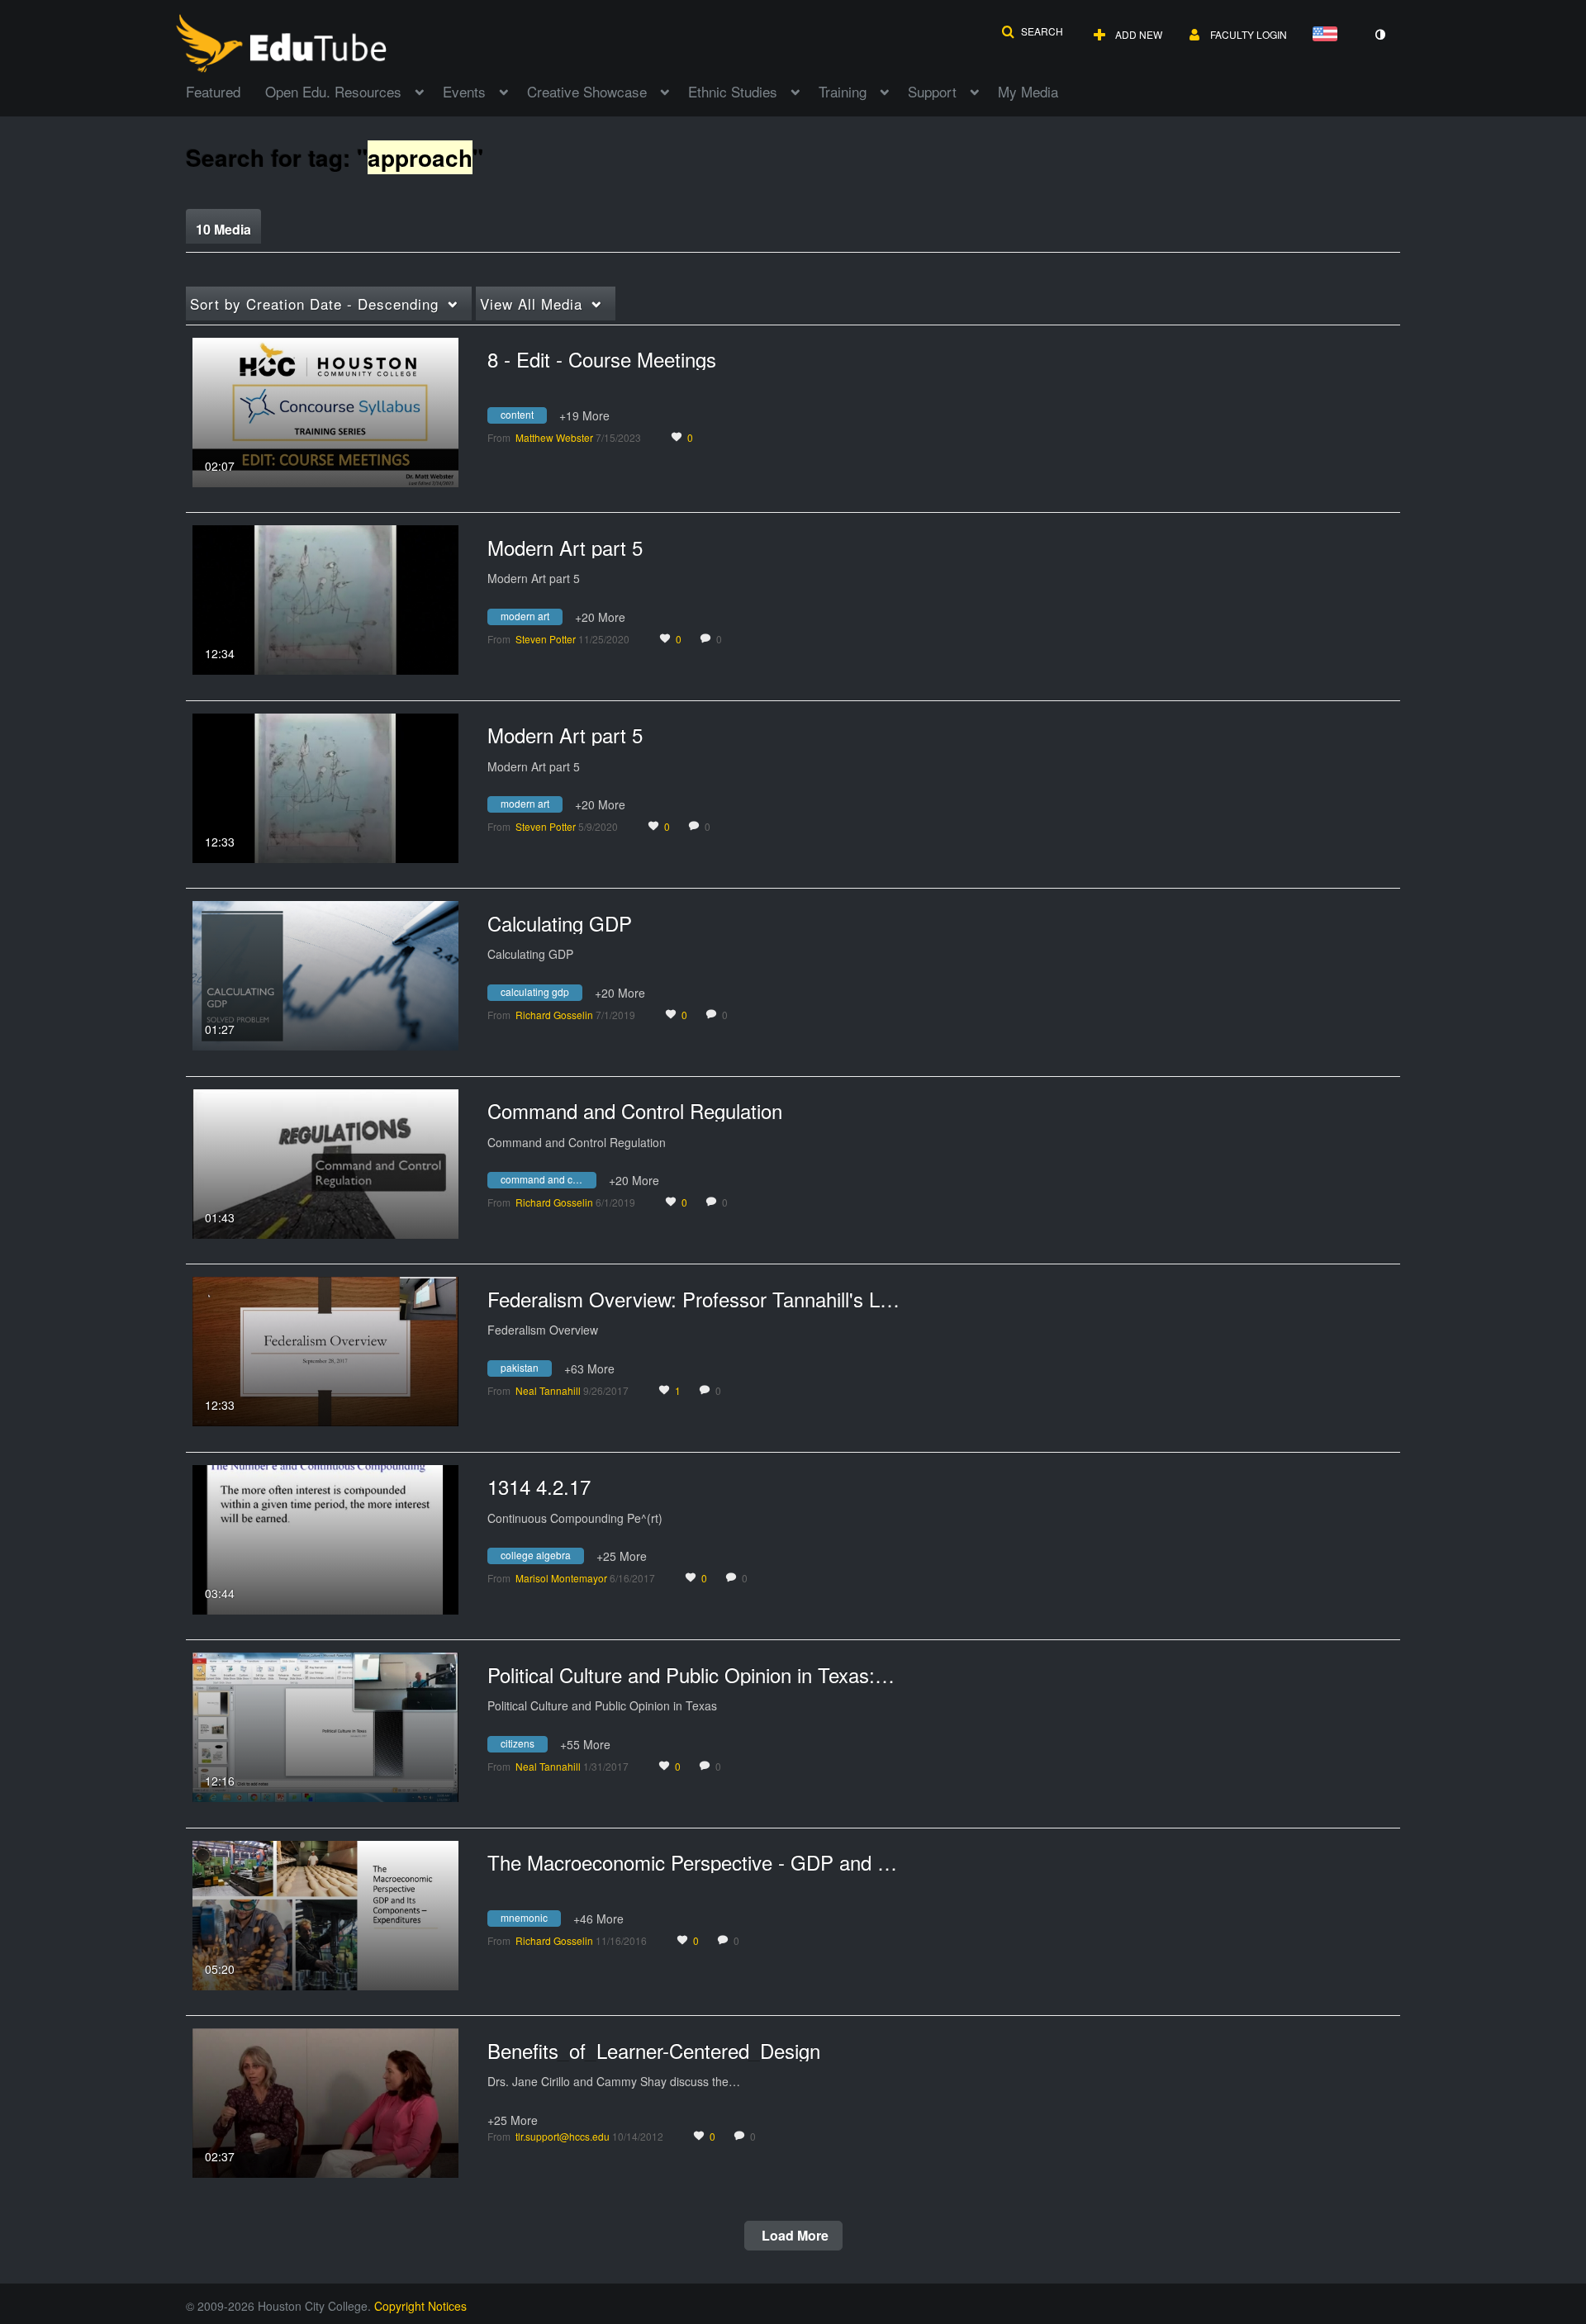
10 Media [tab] (223, 229)
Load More (793, 2235)
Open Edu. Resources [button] (333, 91)
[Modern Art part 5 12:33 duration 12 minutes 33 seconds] (325, 786)
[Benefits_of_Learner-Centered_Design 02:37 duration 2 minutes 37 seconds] (325, 2101)
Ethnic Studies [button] (733, 91)
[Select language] (1328, 35)
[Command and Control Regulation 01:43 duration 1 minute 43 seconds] (325, 1162)
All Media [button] (531, 304)
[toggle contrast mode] (1379, 35)
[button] (1032, 31)
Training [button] (843, 91)
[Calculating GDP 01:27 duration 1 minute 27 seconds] (325, 974)
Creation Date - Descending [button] (314, 304)
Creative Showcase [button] (587, 91)
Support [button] (932, 91)
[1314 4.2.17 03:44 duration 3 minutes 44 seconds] (325, 1538)
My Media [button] (1028, 91)
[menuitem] (226, 90)
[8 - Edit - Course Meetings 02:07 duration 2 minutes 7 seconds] (325, 410)
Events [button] (464, 91)
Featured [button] (213, 91)
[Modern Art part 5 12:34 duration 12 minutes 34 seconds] (325, 598)
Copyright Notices (420, 2306)
